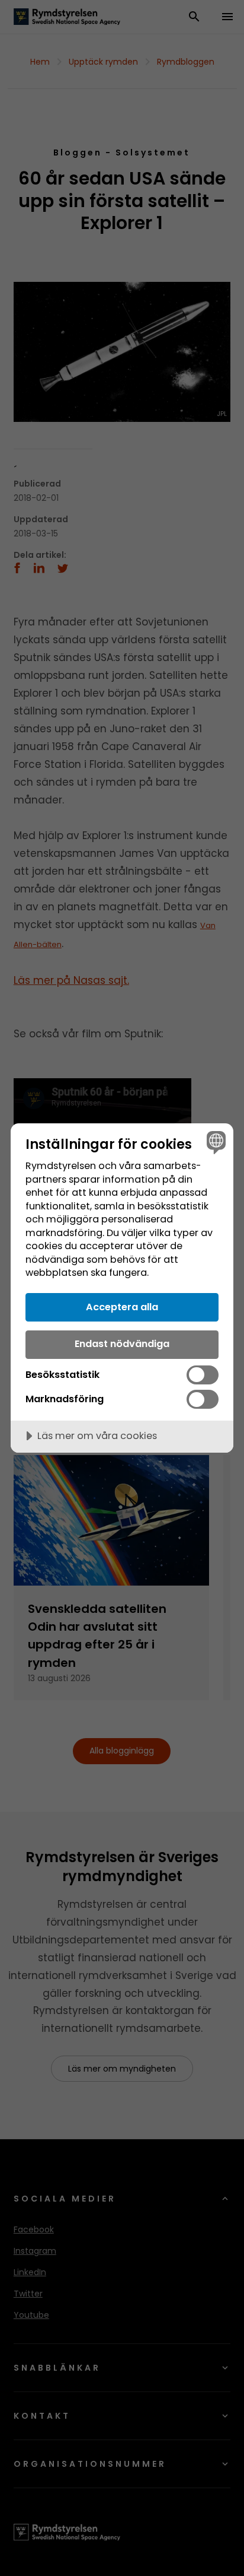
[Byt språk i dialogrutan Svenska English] (215, 1142)
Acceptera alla (122, 1307)
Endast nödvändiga (122, 1344)
